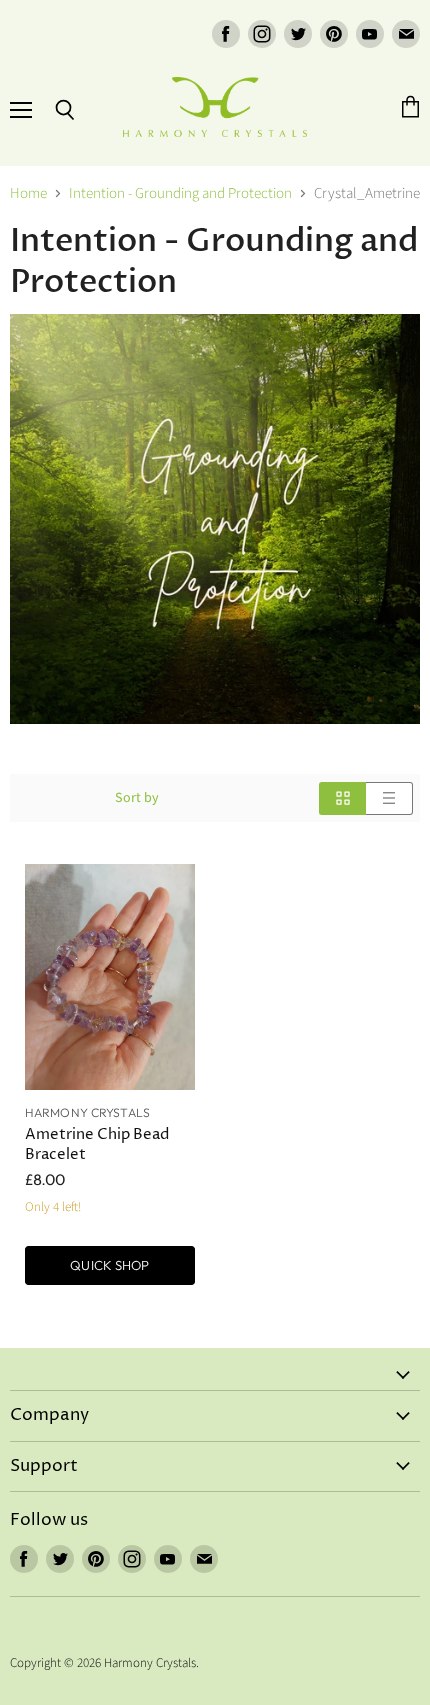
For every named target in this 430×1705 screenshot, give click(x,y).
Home (28, 193)
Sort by (137, 798)
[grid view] (342, 798)
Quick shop (109, 1265)
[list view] (389, 798)
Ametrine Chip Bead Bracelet (97, 1144)
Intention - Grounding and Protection (180, 193)
